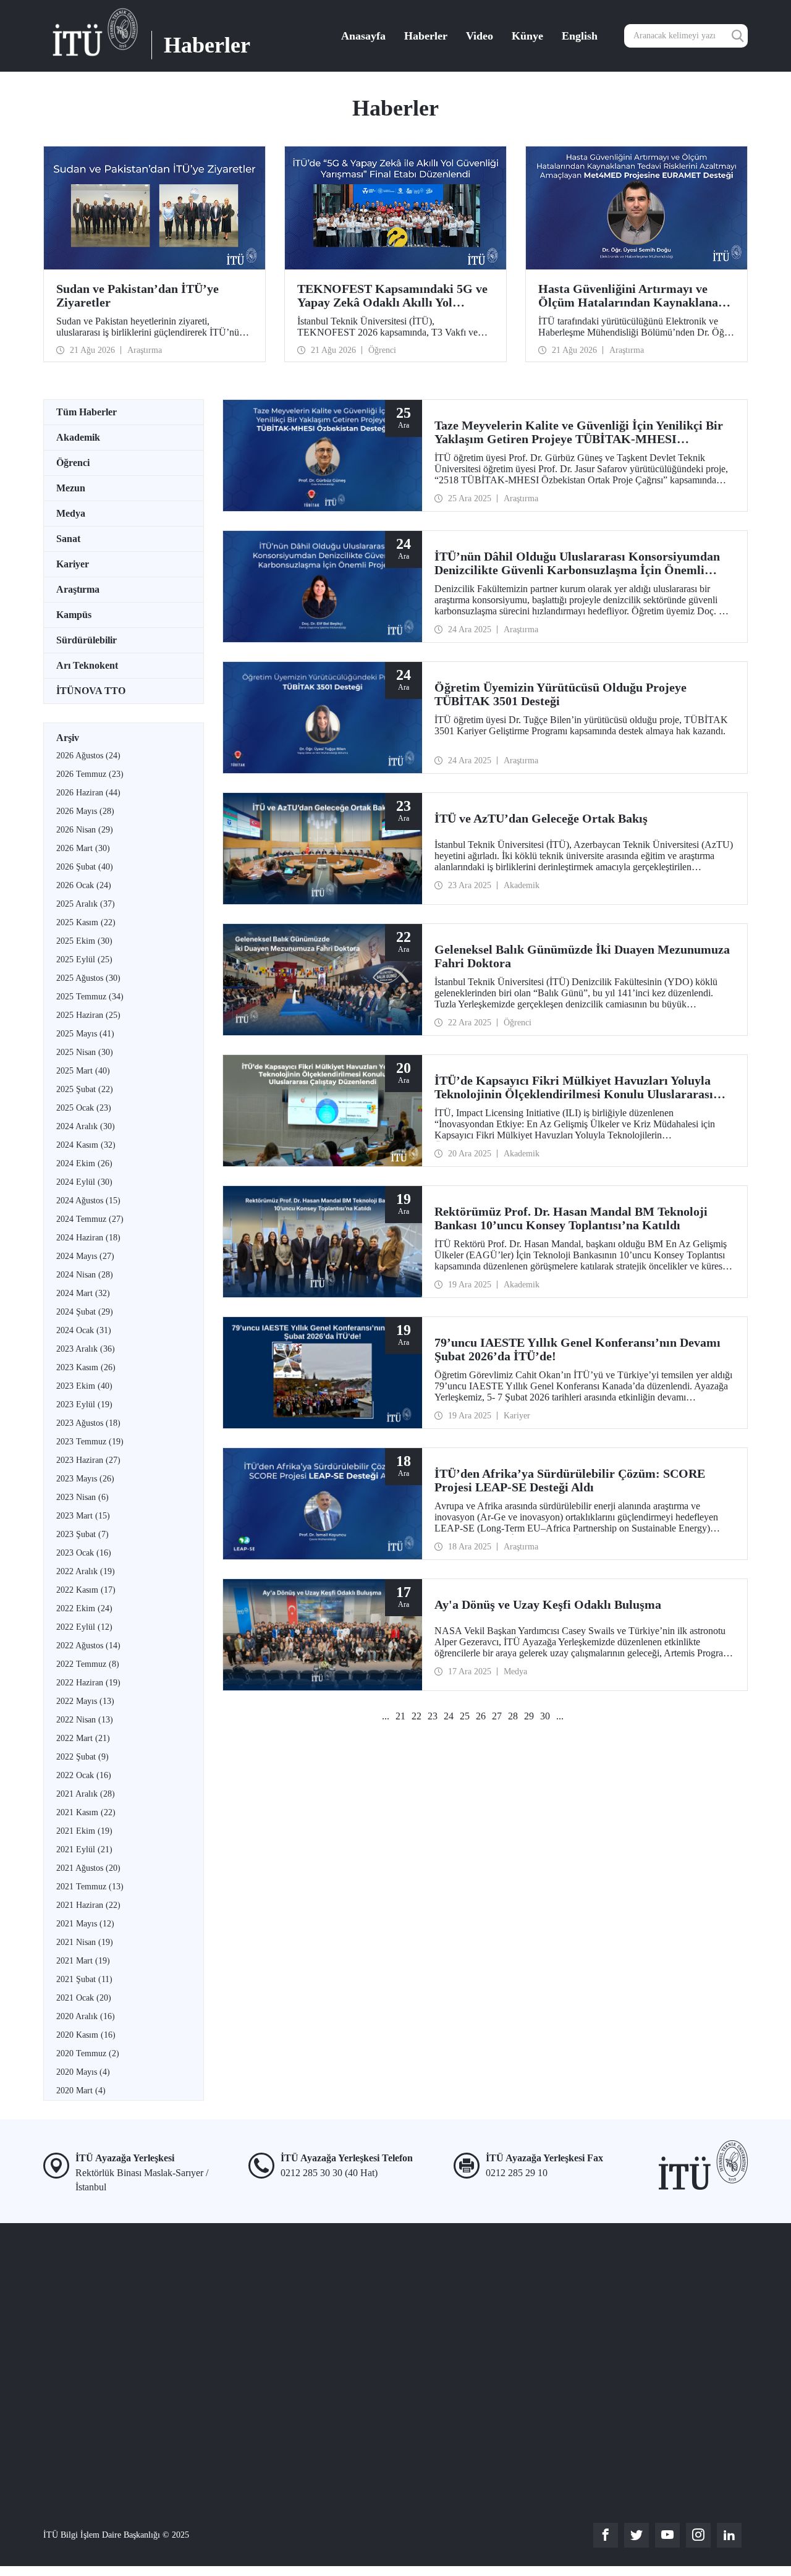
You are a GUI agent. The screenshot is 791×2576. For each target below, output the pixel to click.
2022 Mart (83, 1738)
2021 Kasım (86, 1812)
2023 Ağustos (88, 1423)
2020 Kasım (86, 2035)
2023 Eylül (84, 1405)
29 (529, 1716)
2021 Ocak (84, 1998)
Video (480, 36)
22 (417, 1716)
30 (545, 1716)
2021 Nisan (85, 1942)
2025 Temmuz (90, 997)
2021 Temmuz (90, 1887)
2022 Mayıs (85, 1701)
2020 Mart (81, 2091)
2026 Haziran (88, 793)
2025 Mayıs (85, 1034)
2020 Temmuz (88, 2053)
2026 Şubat (85, 867)
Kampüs (74, 615)
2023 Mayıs (85, 1479)
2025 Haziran (88, 1015)
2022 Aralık (86, 1571)
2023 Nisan (82, 1497)
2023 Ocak (84, 1553)
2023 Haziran (88, 1460)
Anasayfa (363, 36)
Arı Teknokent (87, 665)
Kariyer (73, 564)
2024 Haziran (88, 1238)
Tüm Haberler (87, 412)
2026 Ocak (84, 885)
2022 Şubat (82, 1757)
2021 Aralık (86, 1794)
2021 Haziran (88, 1905)
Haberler (426, 36)
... (386, 1716)
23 (433, 1716)
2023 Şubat (82, 1534)
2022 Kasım (86, 1590)
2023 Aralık (86, 1349)
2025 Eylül (84, 960)
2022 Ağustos (88, 1646)
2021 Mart (83, 1961)
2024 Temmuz (90, 1219)
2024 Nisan (85, 1275)
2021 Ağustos (88, 1868)
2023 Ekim (84, 1386)
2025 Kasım (86, 922)
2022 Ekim (84, 1608)
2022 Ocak (84, 1775)
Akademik (78, 437)
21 (400, 1716)
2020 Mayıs (83, 2072)
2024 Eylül (84, 1182)
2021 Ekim (84, 1831)
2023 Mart (83, 1516)
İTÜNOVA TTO (91, 691)
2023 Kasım (86, 1367)
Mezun (71, 488)
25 (465, 1716)
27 (497, 1716)
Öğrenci (73, 463)
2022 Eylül (84, 1627)
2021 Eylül (84, 1849)
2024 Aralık (86, 1126)
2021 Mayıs (85, 1924)
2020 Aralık (86, 2016)
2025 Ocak (84, 1108)
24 (449, 1716)
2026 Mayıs (85, 811)
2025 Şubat (85, 1089)
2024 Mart (83, 1293)
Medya (71, 513)
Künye (527, 36)
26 (481, 1716)
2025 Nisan (85, 1052)
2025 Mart (83, 1071)
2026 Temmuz (90, 774)
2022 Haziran (88, 1683)
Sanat (68, 539)
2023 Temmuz (90, 1442)
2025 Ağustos (88, 978)
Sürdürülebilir (87, 640)
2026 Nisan (85, 830)
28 (513, 1716)
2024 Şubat (85, 1312)
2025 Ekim (84, 941)
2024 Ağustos (88, 1201)
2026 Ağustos (88, 756)
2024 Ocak (84, 1330)
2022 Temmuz (88, 1664)
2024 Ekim (84, 1163)
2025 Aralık (86, 904)
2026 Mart (83, 848)
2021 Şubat (84, 1979)
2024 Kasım (86, 1145)
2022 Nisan (85, 1720)
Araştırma (78, 589)
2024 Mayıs (85, 1256)
